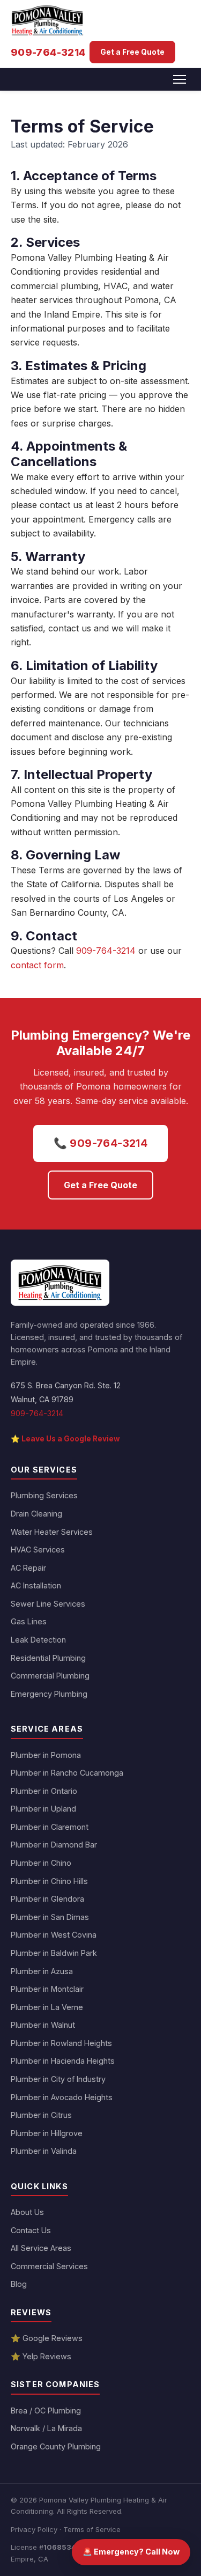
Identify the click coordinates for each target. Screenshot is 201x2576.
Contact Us (31, 2230)
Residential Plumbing (48, 1658)
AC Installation (36, 1585)
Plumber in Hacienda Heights (63, 2061)
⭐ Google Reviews (47, 2338)
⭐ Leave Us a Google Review (65, 1439)
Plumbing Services (44, 1495)
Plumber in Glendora (47, 1899)
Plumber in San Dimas (50, 1917)
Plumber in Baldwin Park (54, 1953)
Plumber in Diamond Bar (54, 1845)
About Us (27, 2212)
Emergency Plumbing (49, 1694)
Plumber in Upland (43, 1809)
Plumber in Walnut (43, 2025)
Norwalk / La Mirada (46, 2428)
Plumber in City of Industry (58, 2079)
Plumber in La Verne (47, 2007)
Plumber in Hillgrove (47, 2133)
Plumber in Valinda (44, 2151)
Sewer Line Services (48, 1604)
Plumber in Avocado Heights (62, 2097)
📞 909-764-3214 (101, 1143)
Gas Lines (29, 1621)
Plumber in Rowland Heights (61, 2043)
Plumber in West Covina (54, 1935)
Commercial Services (49, 2266)
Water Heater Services (52, 1532)
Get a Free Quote (132, 52)
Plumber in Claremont (50, 1827)
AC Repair (28, 1568)
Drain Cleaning (36, 1514)
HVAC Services (38, 1550)
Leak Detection (38, 1640)
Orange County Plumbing (56, 2446)
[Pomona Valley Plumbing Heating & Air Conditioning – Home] (47, 20)
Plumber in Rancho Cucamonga (67, 1773)
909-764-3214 (48, 52)
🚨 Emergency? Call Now (131, 2552)
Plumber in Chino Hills (49, 1881)
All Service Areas (41, 2248)
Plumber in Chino (41, 1863)
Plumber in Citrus (41, 2115)
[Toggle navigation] (180, 79)
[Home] (60, 1283)
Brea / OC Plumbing (46, 2411)
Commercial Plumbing (50, 1676)
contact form (37, 965)
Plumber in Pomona (46, 1755)
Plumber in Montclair (47, 1989)
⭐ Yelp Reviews (41, 2356)
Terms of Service (92, 2529)
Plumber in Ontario (44, 1791)
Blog (19, 2284)
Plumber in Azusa (42, 1971)
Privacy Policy (34, 2529)
